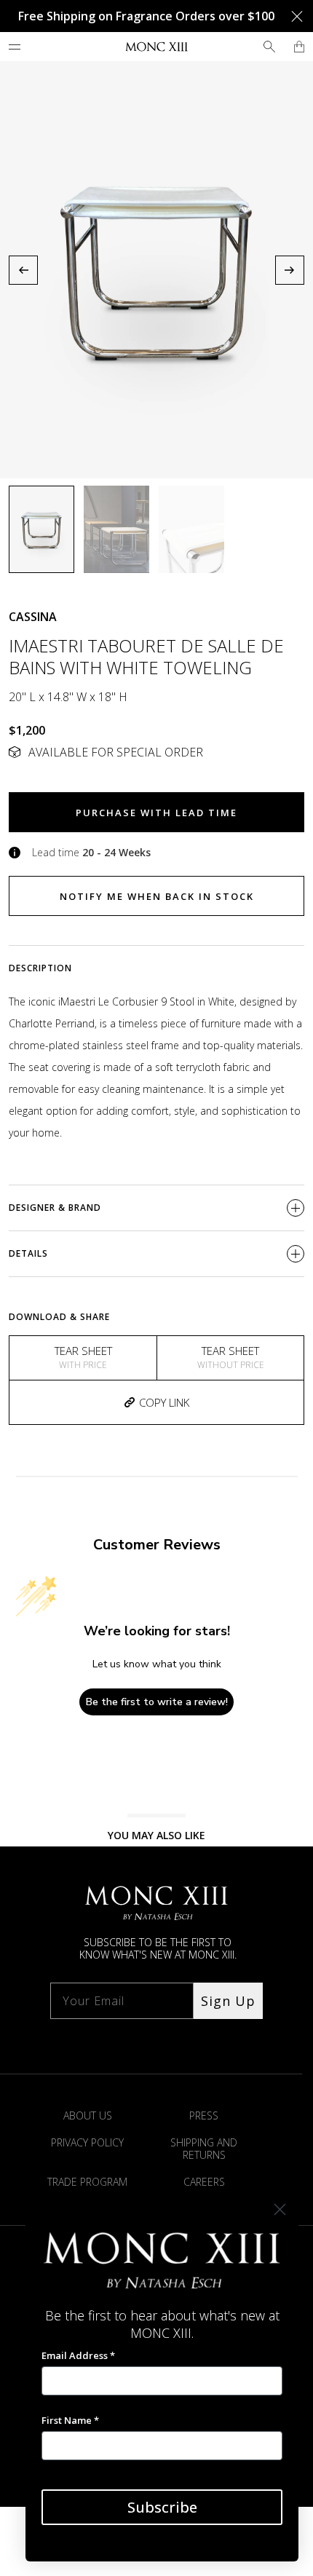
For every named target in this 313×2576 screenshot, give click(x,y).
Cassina (33, 617)
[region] (156, 270)
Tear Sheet (83, 1357)
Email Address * (78, 2355)
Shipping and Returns (204, 2149)
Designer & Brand (55, 1208)
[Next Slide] (290, 270)
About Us (88, 2115)
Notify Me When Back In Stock (157, 896)
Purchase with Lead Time (156, 813)
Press (204, 2115)
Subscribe (162, 2507)
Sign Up (228, 2001)
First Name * (70, 2420)
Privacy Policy (87, 2142)
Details (28, 1253)
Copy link (164, 1402)
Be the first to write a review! (157, 1702)
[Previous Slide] (23, 270)
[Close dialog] (280, 2209)
